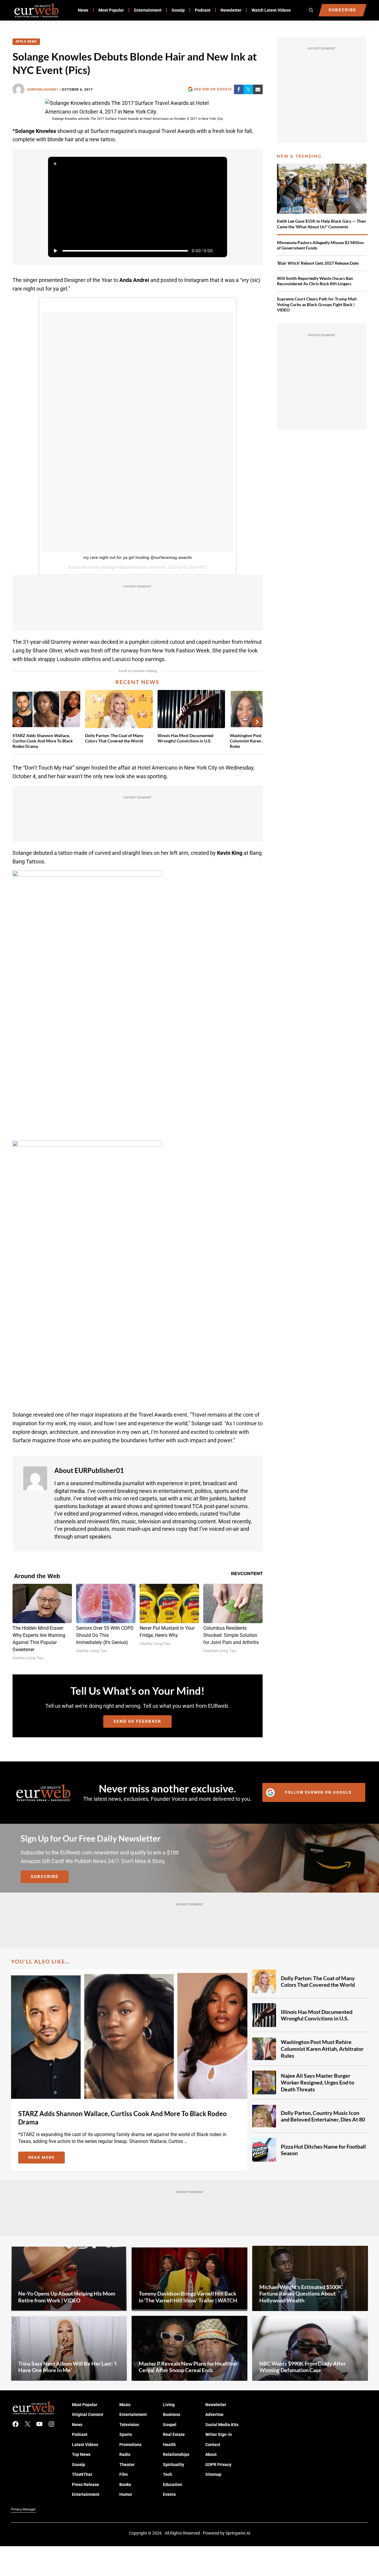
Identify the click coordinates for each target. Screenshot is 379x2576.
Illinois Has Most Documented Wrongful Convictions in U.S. (185, 738)
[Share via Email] (258, 89)
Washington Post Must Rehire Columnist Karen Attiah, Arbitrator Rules (322, 2049)
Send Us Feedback (137, 1721)
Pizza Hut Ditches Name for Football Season (323, 2150)
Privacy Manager (23, 2509)
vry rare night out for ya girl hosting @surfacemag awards (138, 557)
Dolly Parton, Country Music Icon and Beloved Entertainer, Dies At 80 (323, 2116)
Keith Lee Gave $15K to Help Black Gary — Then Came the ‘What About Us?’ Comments (321, 224)
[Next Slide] (257, 722)
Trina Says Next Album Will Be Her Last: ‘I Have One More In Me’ (67, 2367)
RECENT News (137, 682)
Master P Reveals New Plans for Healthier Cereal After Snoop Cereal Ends (188, 2367)
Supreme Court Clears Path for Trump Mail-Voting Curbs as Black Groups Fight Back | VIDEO (317, 304)
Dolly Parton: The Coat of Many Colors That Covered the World (114, 738)
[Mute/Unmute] (220, 251)
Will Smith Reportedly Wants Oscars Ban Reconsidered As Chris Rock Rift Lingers (315, 281)
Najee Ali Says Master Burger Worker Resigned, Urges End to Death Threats (318, 2082)
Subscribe (45, 1876)
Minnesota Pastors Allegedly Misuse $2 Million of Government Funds (320, 245)
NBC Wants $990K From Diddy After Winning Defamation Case (303, 2367)
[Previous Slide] (18, 722)
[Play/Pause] (55, 251)
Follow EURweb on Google (318, 1792)
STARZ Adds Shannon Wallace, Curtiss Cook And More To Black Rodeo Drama (43, 741)
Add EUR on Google (213, 89)
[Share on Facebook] (239, 89)
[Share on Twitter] (248, 89)
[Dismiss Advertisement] (55, 164)
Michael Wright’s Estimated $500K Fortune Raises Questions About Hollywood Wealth (301, 2294)
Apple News (26, 42)
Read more (47, 2158)
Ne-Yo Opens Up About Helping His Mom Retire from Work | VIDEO (67, 2297)
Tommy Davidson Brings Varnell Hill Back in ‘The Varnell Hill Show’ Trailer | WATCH (188, 2297)
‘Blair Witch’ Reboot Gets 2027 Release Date (318, 263)
